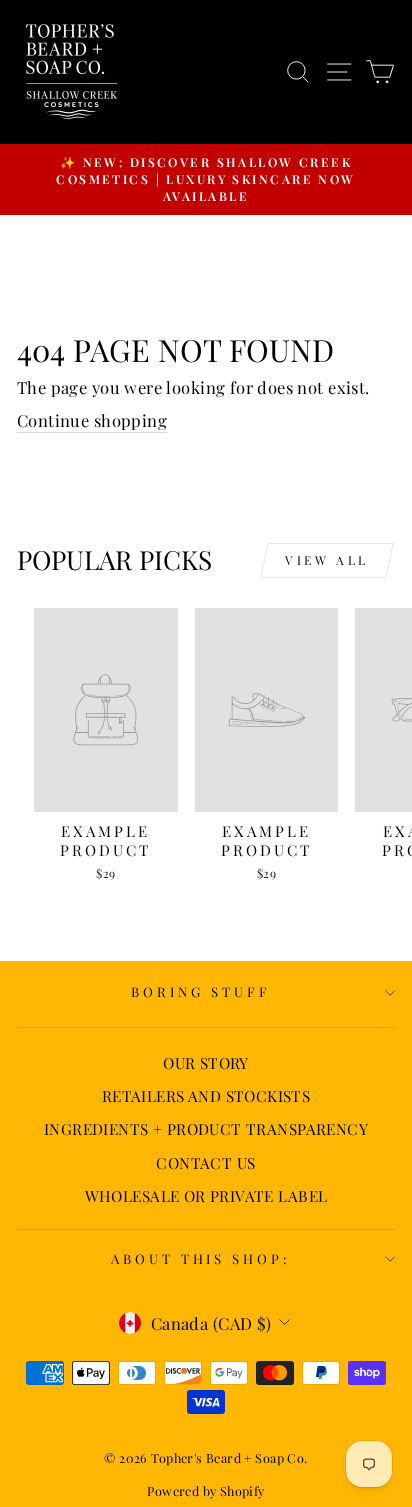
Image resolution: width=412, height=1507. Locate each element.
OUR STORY (206, 1062)
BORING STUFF (201, 991)
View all (327, 560)
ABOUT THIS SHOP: (201, 1258)
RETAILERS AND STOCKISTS (206, 1095)
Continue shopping (92, 420)
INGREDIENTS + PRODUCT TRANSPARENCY (206, 1128)
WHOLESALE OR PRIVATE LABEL (206, 1195)
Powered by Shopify (205, 1490)
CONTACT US (205, 1162)
